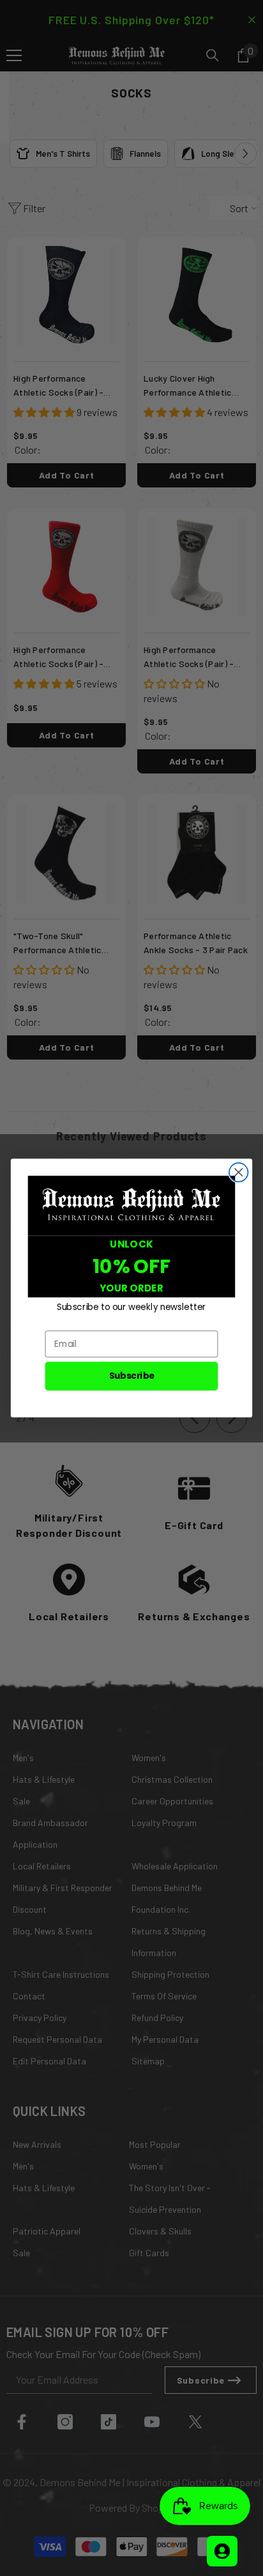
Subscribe (132, 1376)
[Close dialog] (238, 1172)
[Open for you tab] (222, 2551)
